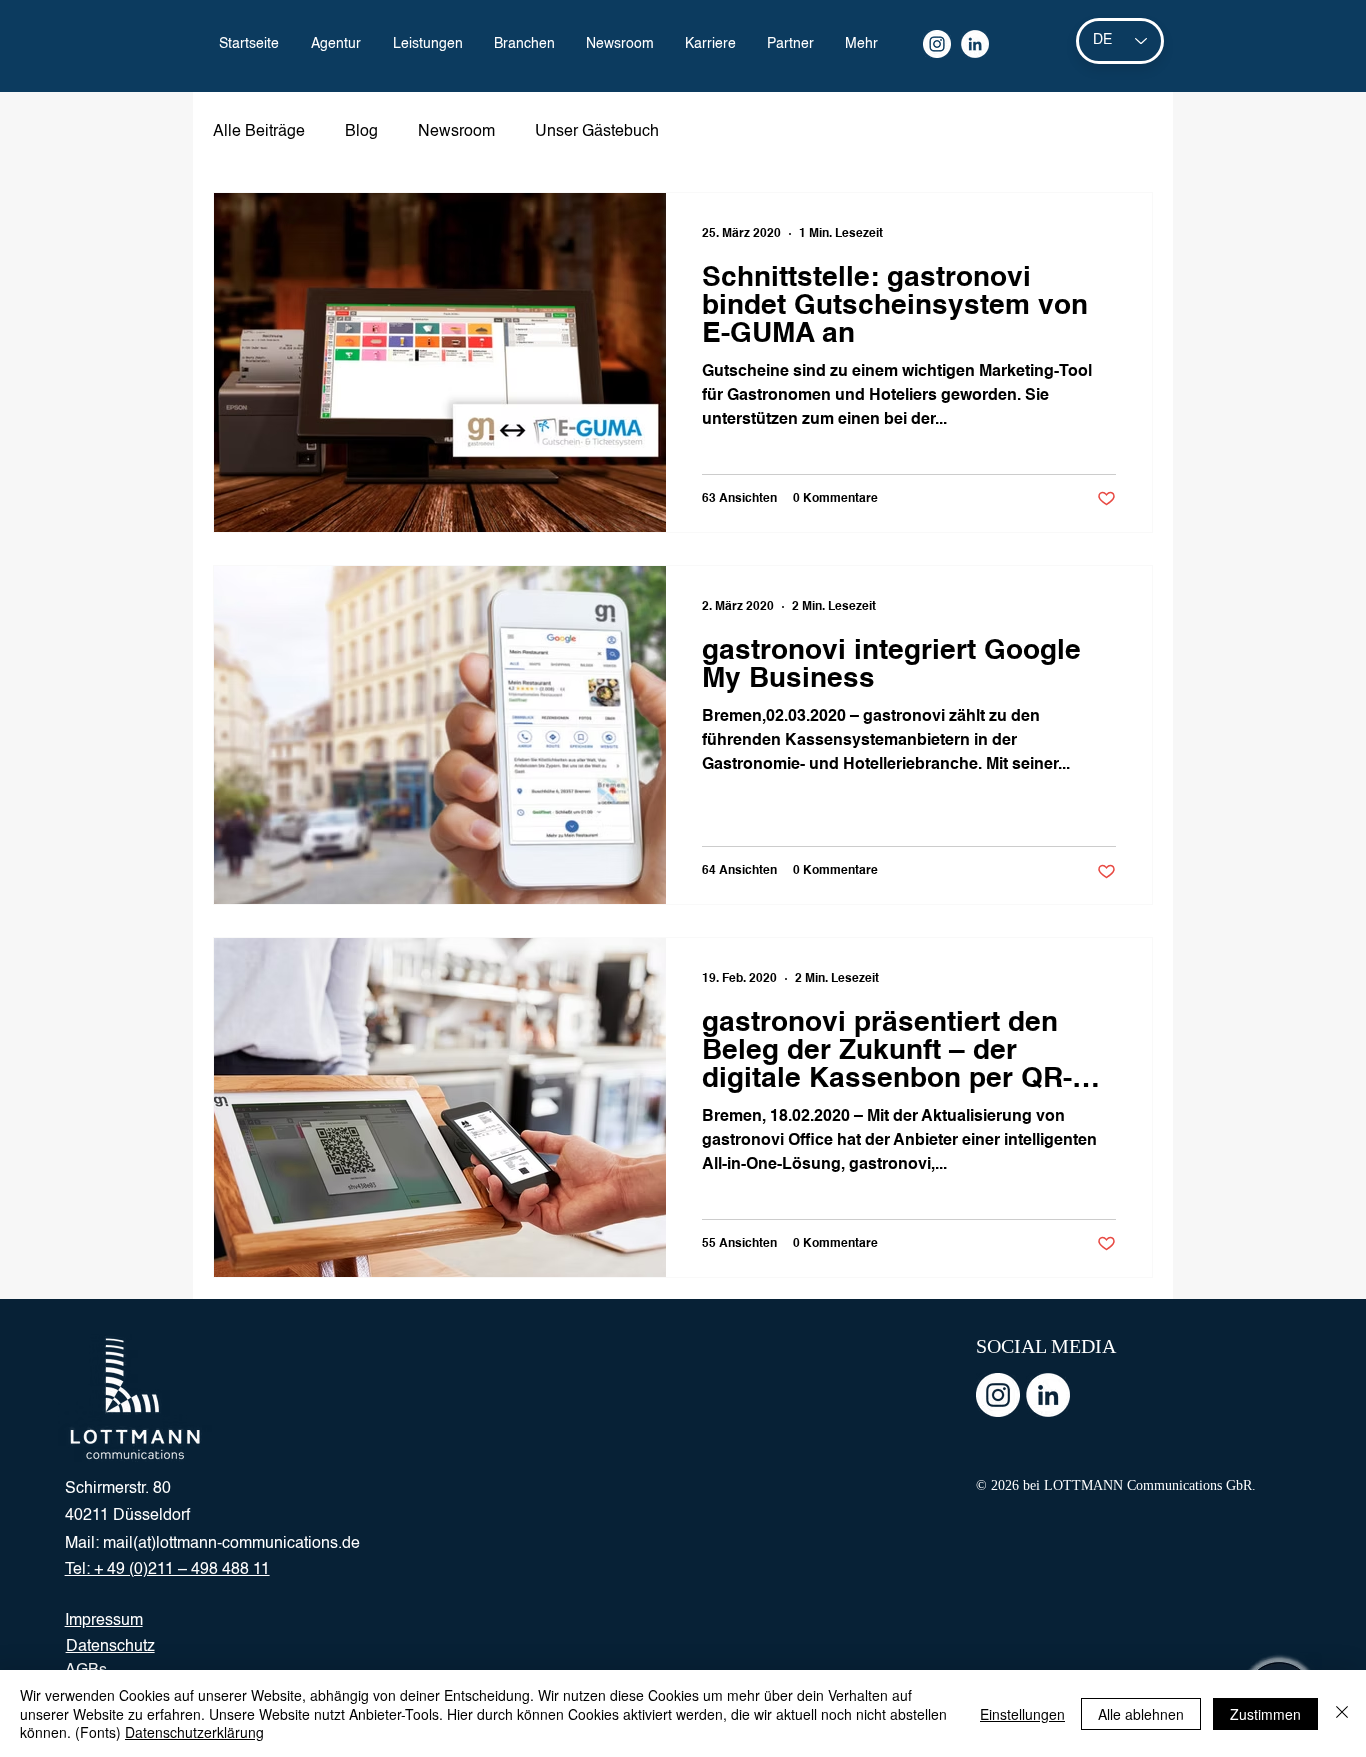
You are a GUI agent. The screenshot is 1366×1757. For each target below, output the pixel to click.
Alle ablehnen (1141, 1714)
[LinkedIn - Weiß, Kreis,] (1048, 1395)
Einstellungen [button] (1022, 1714)
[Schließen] (1342, 1713)
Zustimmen (1265, 1714)
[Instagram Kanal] (937, 44)
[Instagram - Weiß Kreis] (998, 1395)
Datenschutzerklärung (194, 1732)
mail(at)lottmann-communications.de (231, 1544)
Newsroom (456, 132)
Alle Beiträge (259, 132)
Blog (361, 132)
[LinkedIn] (975, 44)
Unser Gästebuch (597, 132)
